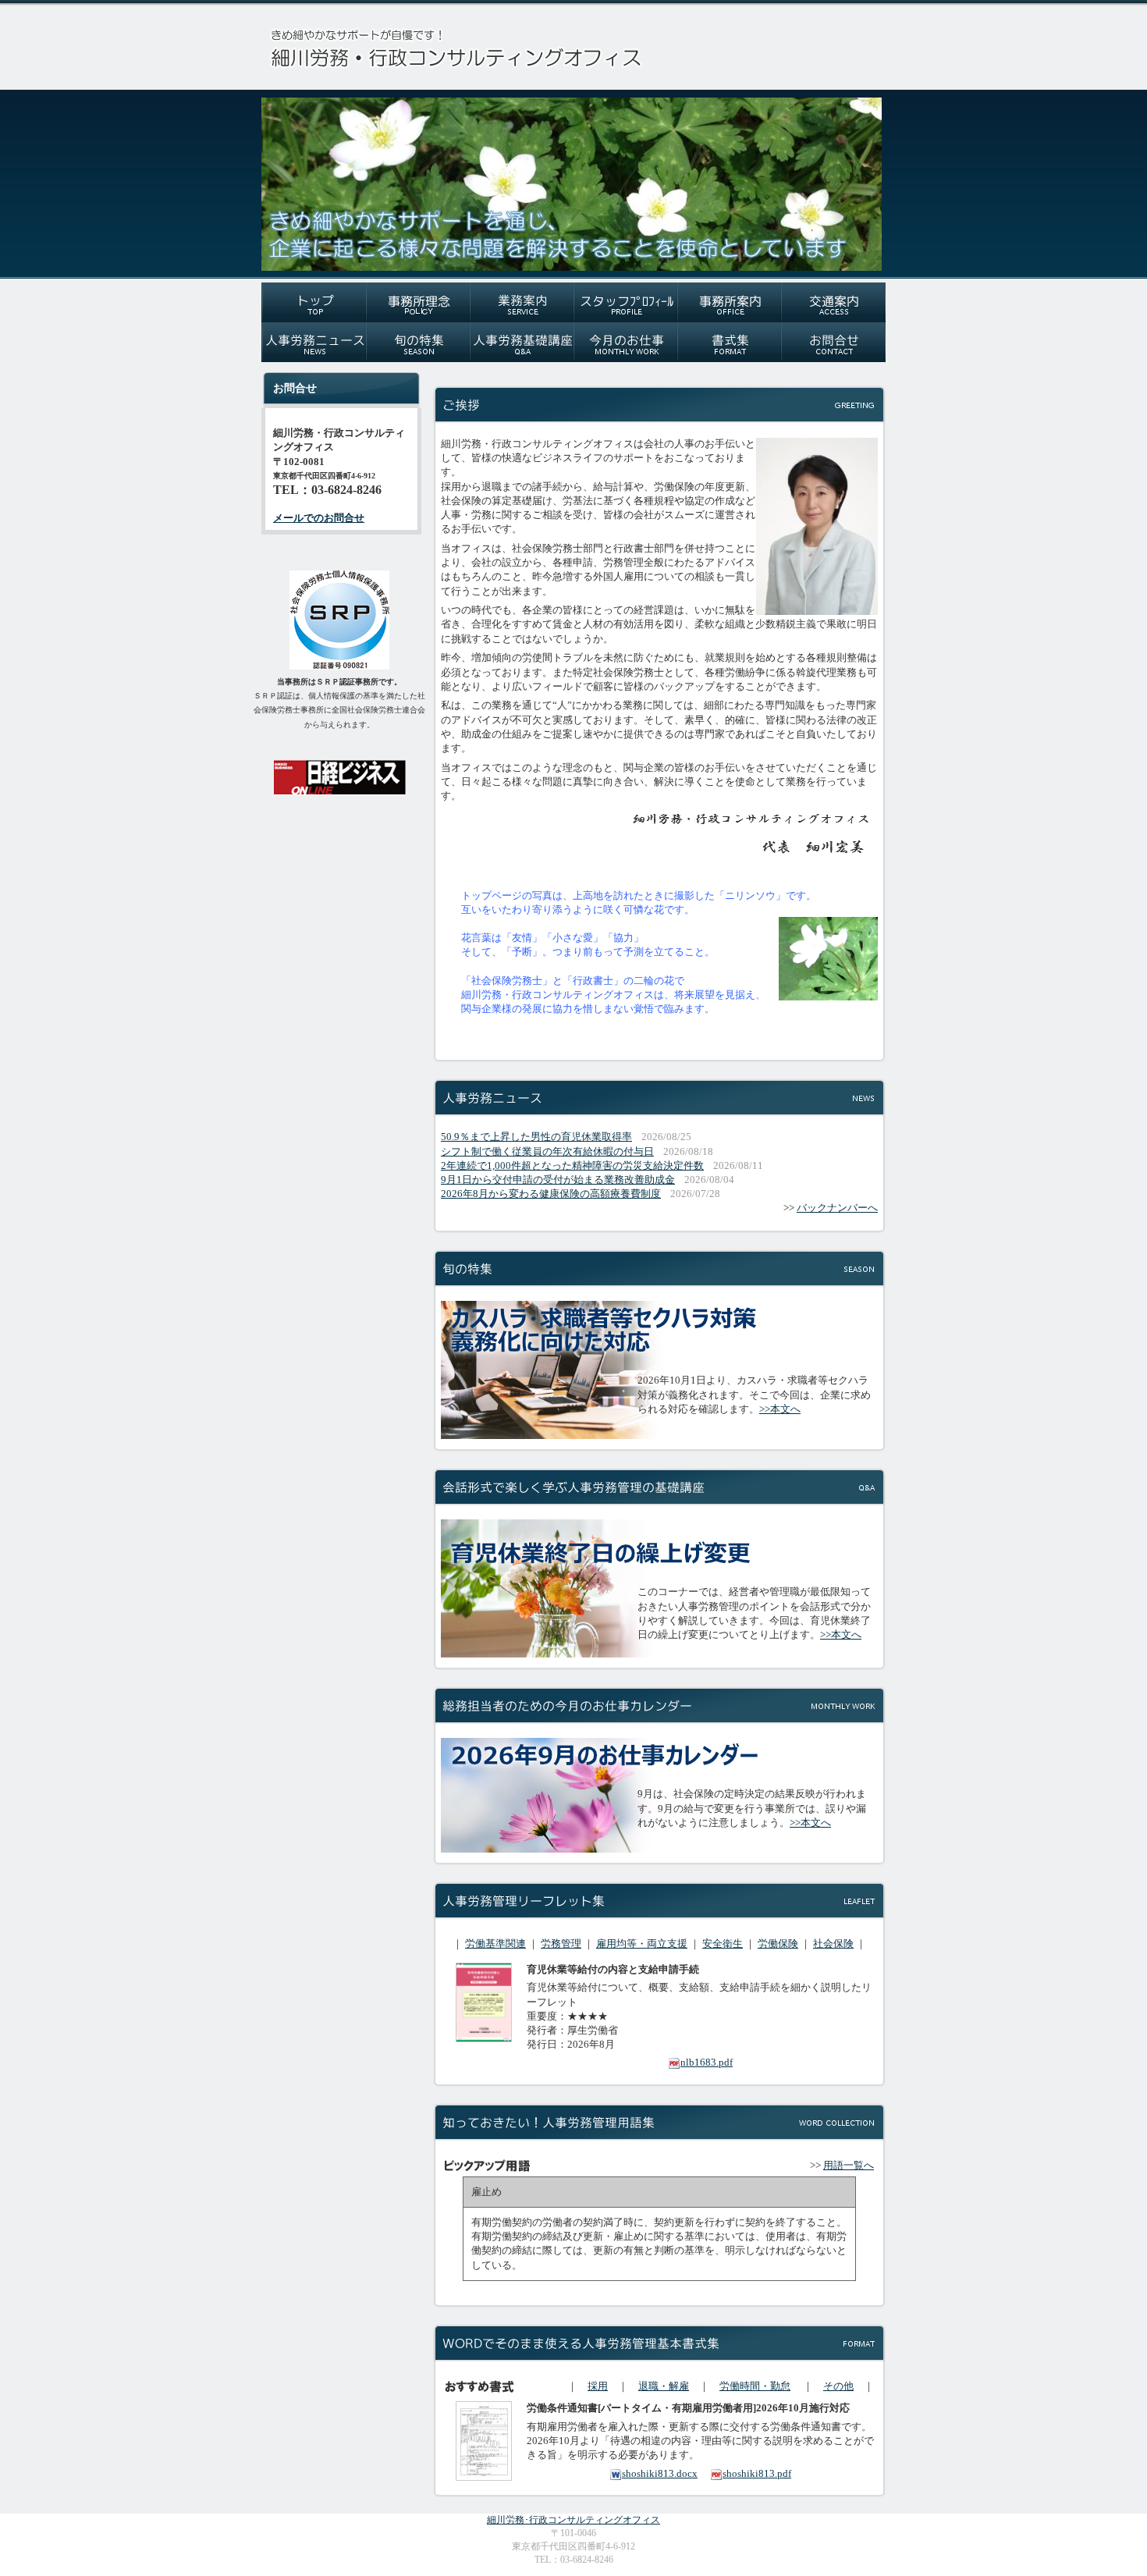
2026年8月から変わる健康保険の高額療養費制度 (551, 1194)
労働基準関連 (495, 1944)
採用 (598, 2386)
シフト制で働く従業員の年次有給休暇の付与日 (547, 1151)
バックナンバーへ (837, 1208)
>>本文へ (780, 1409)
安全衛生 (723, 1944)
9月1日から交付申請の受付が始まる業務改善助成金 (558, 1180)
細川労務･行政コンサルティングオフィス (573, 2520)
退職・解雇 (664, 2386)
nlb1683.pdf (707, 2062)
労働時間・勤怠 (755, 2386)
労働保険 (778, 1944)
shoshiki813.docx (660, 2473)
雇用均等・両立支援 (642, 1944)
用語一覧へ (849, 2165)
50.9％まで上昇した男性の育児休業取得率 (536, 1137)
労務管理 (561, 1944)
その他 (838, 2386)
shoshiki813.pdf (757, 2473)
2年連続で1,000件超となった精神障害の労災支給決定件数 (572, 1165)
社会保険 (833, 1944)
